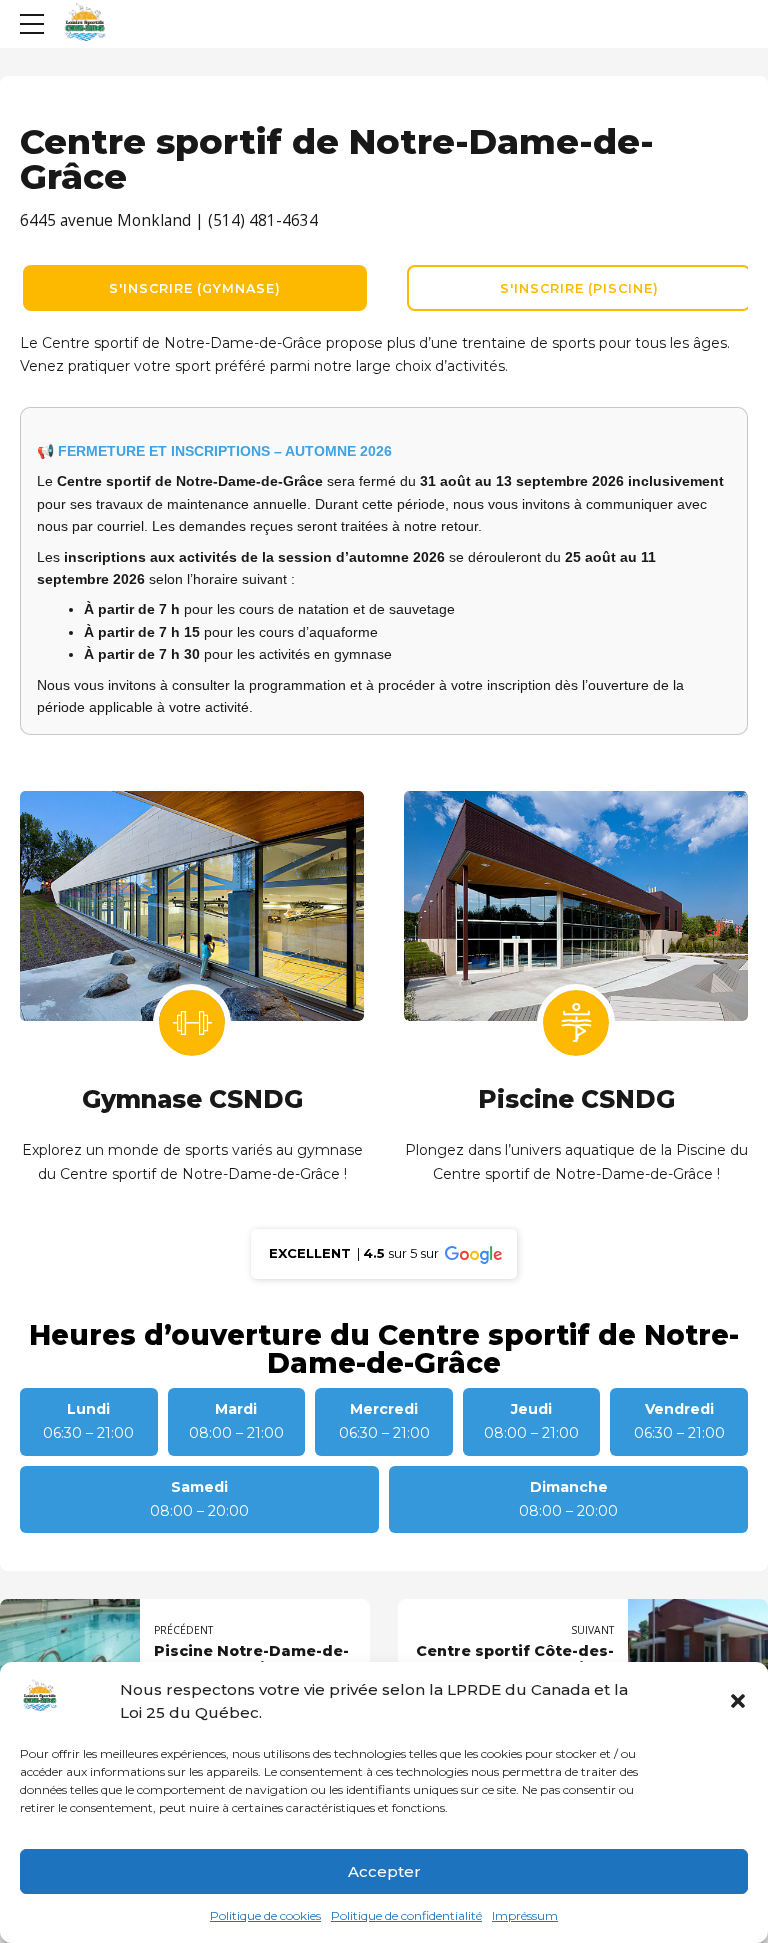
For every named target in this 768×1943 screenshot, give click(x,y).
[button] (738, 1701)
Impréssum (525, 1915)
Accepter (384, 1871)
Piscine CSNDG (576, 1099)
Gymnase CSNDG (192, 1099)
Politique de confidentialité (406, 1915)
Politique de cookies (265, 1915)
